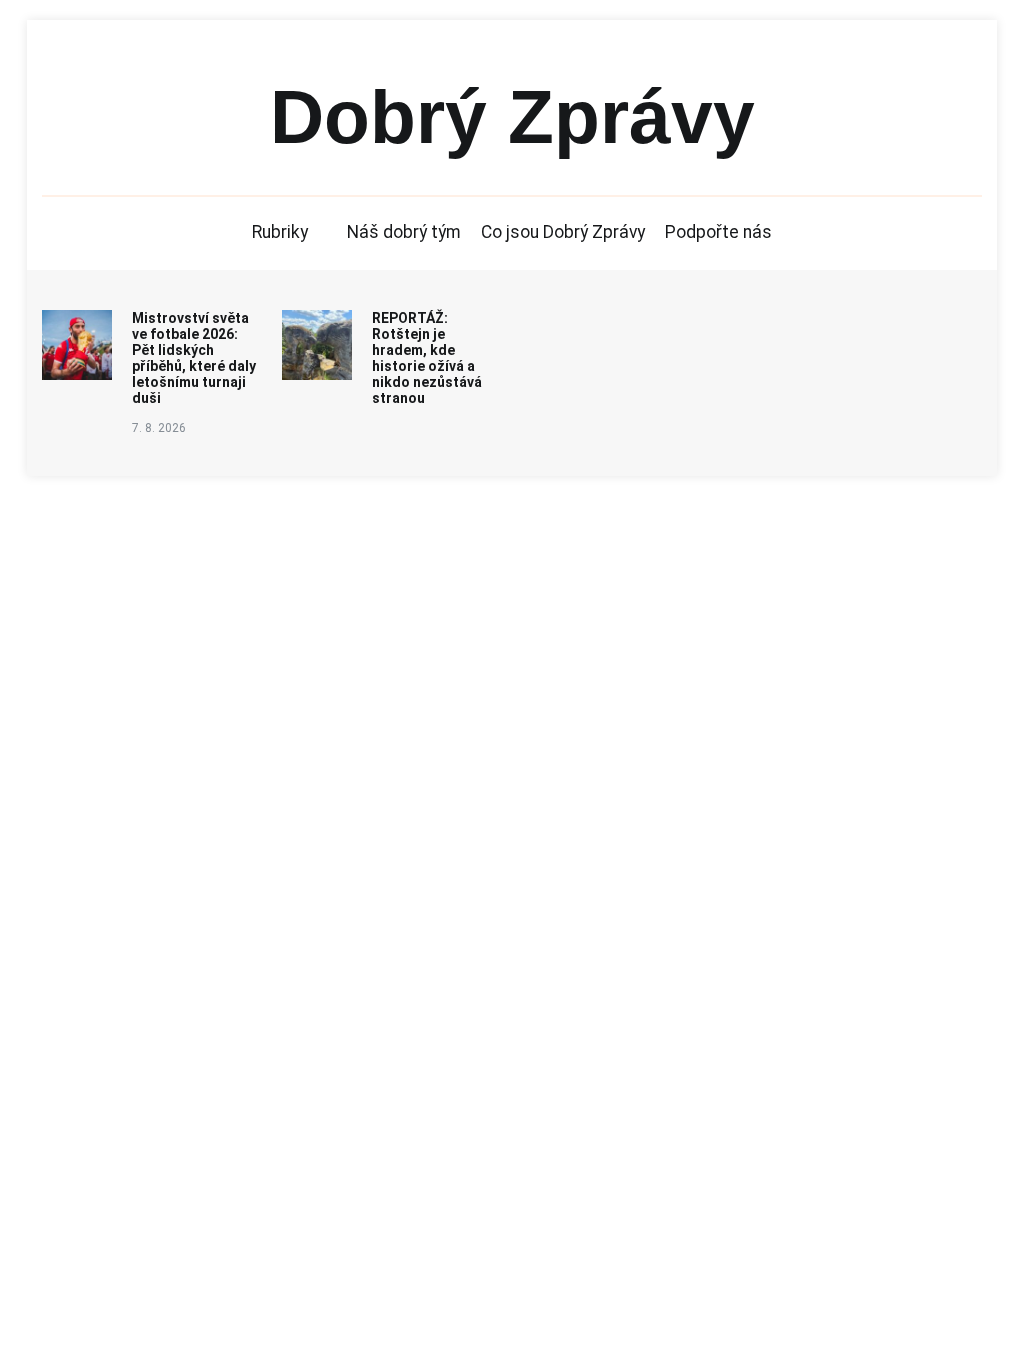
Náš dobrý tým (405, 232)
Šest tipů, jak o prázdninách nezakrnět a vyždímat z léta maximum (662, 349)
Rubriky (280, 232)
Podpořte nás (719, 232)
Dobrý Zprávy (512, 117)
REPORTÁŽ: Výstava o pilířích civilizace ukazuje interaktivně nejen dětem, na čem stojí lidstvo (912, 357)
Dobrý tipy (76, 1001)
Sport (147, 1001)
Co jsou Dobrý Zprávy (564, 232)
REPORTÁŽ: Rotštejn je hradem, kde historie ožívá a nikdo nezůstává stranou (427, 357)
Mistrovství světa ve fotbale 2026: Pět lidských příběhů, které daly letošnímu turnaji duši (194, 357)
